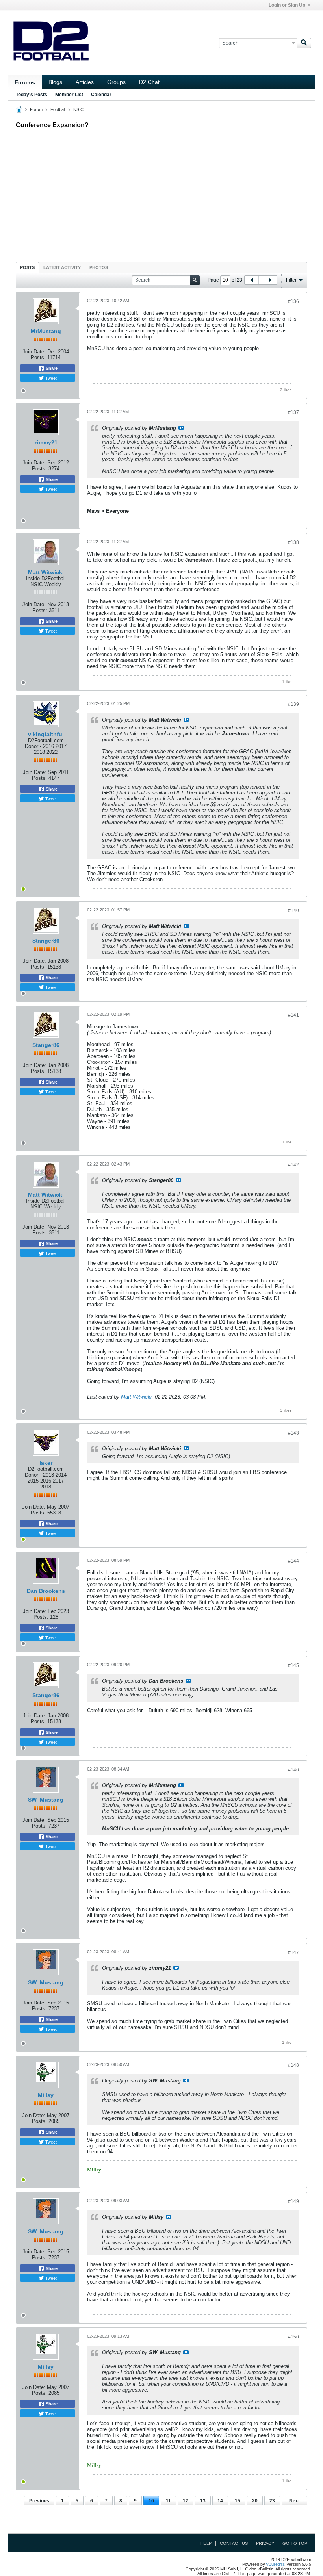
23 (272, 2501)
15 (238, 2501)
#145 (293, 1665)
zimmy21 (46, 442)
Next (294, 2501)
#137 (293, 412)
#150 (293, 2337)
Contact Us (234, 2543)
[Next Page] (270, 280)
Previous (39, 2501)
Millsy (46, 2095)
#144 (293, 1561)
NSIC (78, 109)
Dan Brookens (46, 1591)
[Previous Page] (252, 280)
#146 (293, 1770)
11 (168, 2501)
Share (51, 368)
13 (203, 2501)
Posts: (38, 357)
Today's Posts (32, 95)
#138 (293, 542)
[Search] (304, 43)
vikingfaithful (46, 734)
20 (255, 2501)
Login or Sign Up (287, 5)
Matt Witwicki (46, 572)
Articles (85, 82)
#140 (293, 911)
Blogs (55, 82)
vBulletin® (276, 2564)
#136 (293, 301)
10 (151, 2501)
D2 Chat (149, 82)
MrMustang (46, 331)
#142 (293, 1165)
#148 (293, 2065)
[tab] (27, 267)
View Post (181, 428)
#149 (293, 2201)
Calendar (101, 95)
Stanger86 (46, 941)
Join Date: (34, 352)
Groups (116, 82)
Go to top (295, 2543)
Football (58, 109)
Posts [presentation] (27, 267)
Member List (69, 95)
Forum (36, 109)
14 (220, 2501)
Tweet (50, 378)
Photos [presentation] (99, 267)
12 (186, 2501)
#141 (293, 1015)
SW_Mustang (46, 1800)
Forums (25, 82)
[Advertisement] (161, 193)
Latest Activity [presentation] (62, 267)
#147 (293, 1952)
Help (206, 2543)
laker (46, 1463)
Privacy (265, 2543)
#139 (293, 704)
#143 (293, 1433)
